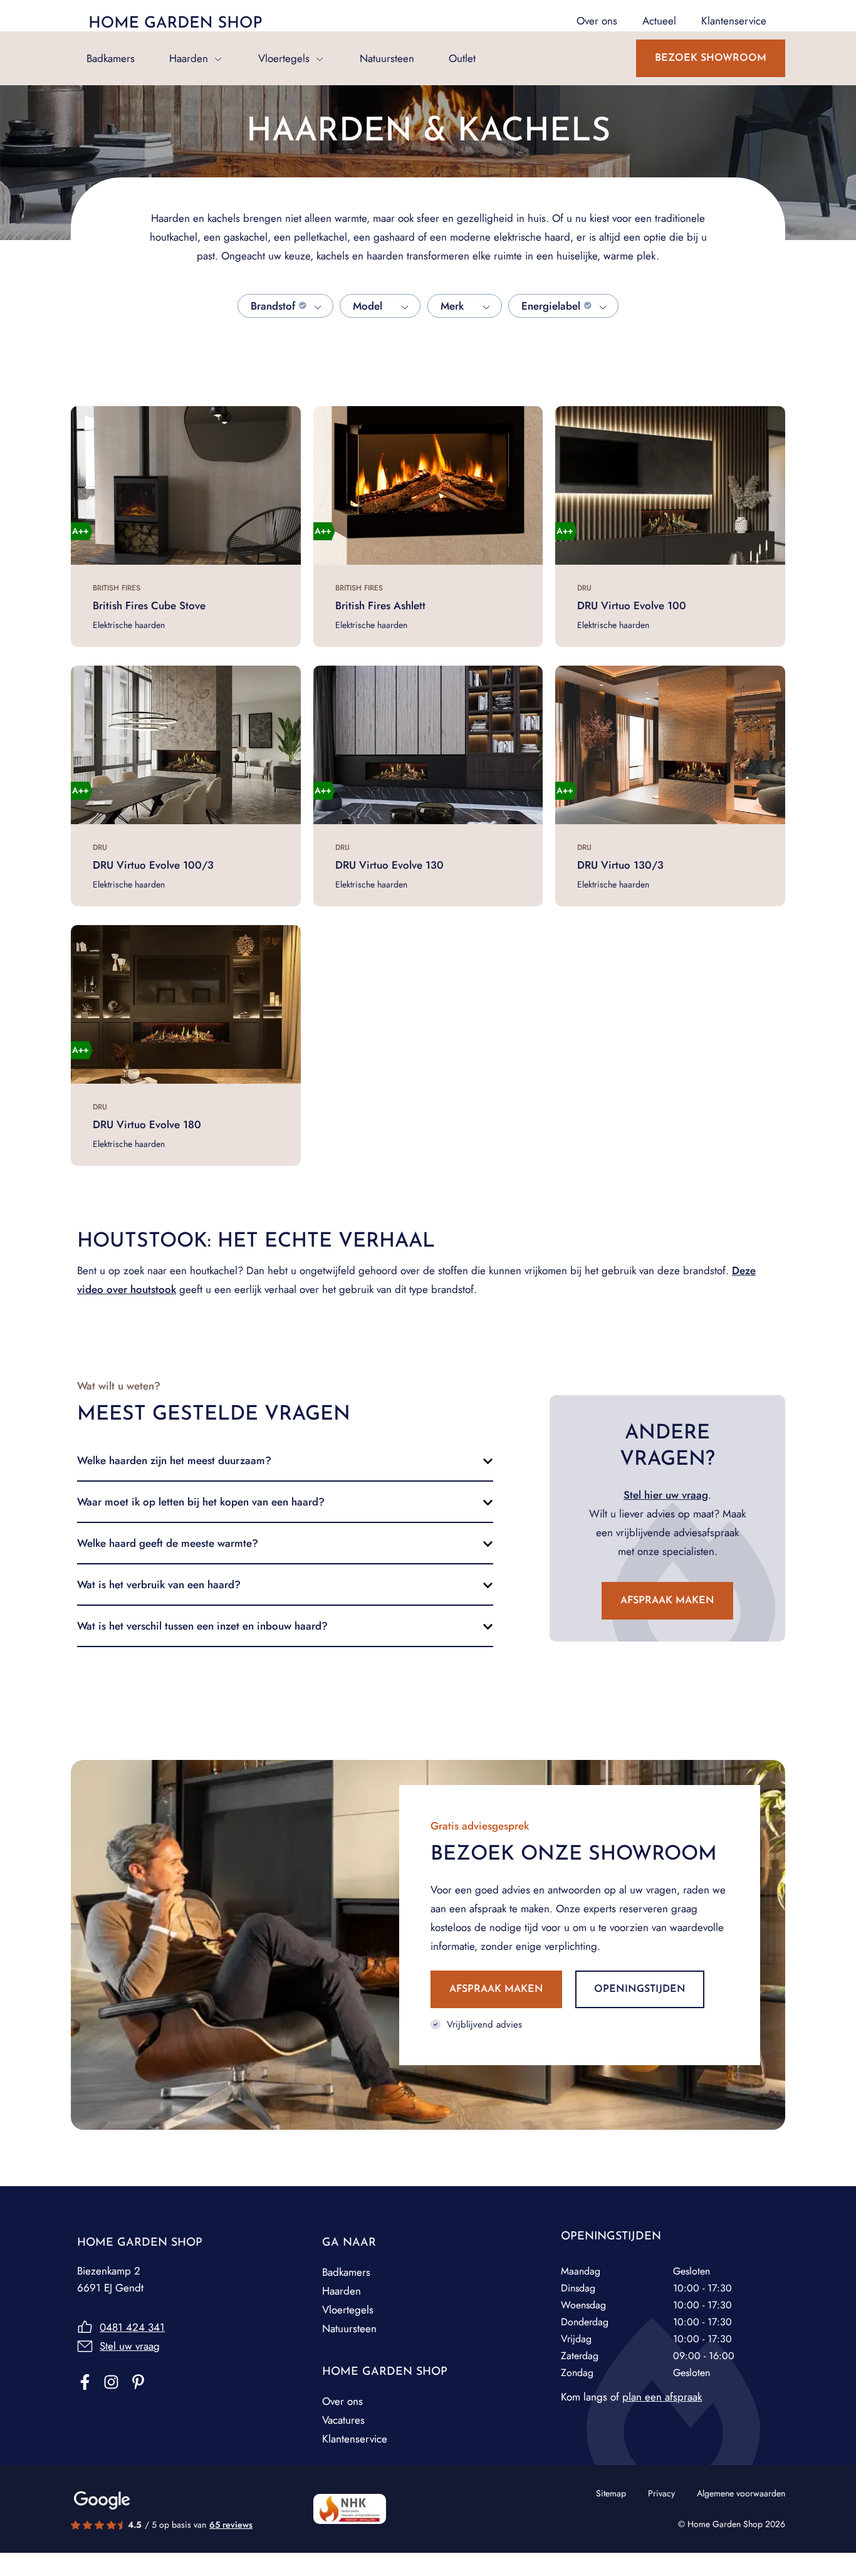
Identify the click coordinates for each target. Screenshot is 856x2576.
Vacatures (343, 2420)
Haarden (189, 58)
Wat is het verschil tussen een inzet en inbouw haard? (202, 1626)
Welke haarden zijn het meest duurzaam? (174, 1460)
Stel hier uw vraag (666, 1495)
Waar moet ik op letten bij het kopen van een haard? (201, 1502)
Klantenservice (355, 2439)
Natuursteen (387, 58)
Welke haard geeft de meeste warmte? (168, 1543)
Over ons (342, 2401)
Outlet (462, 58)
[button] (285, 1460)
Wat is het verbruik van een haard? (159, 1584)
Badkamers (111, 58)
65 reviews (231, 2525)
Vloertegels (284, 58)
